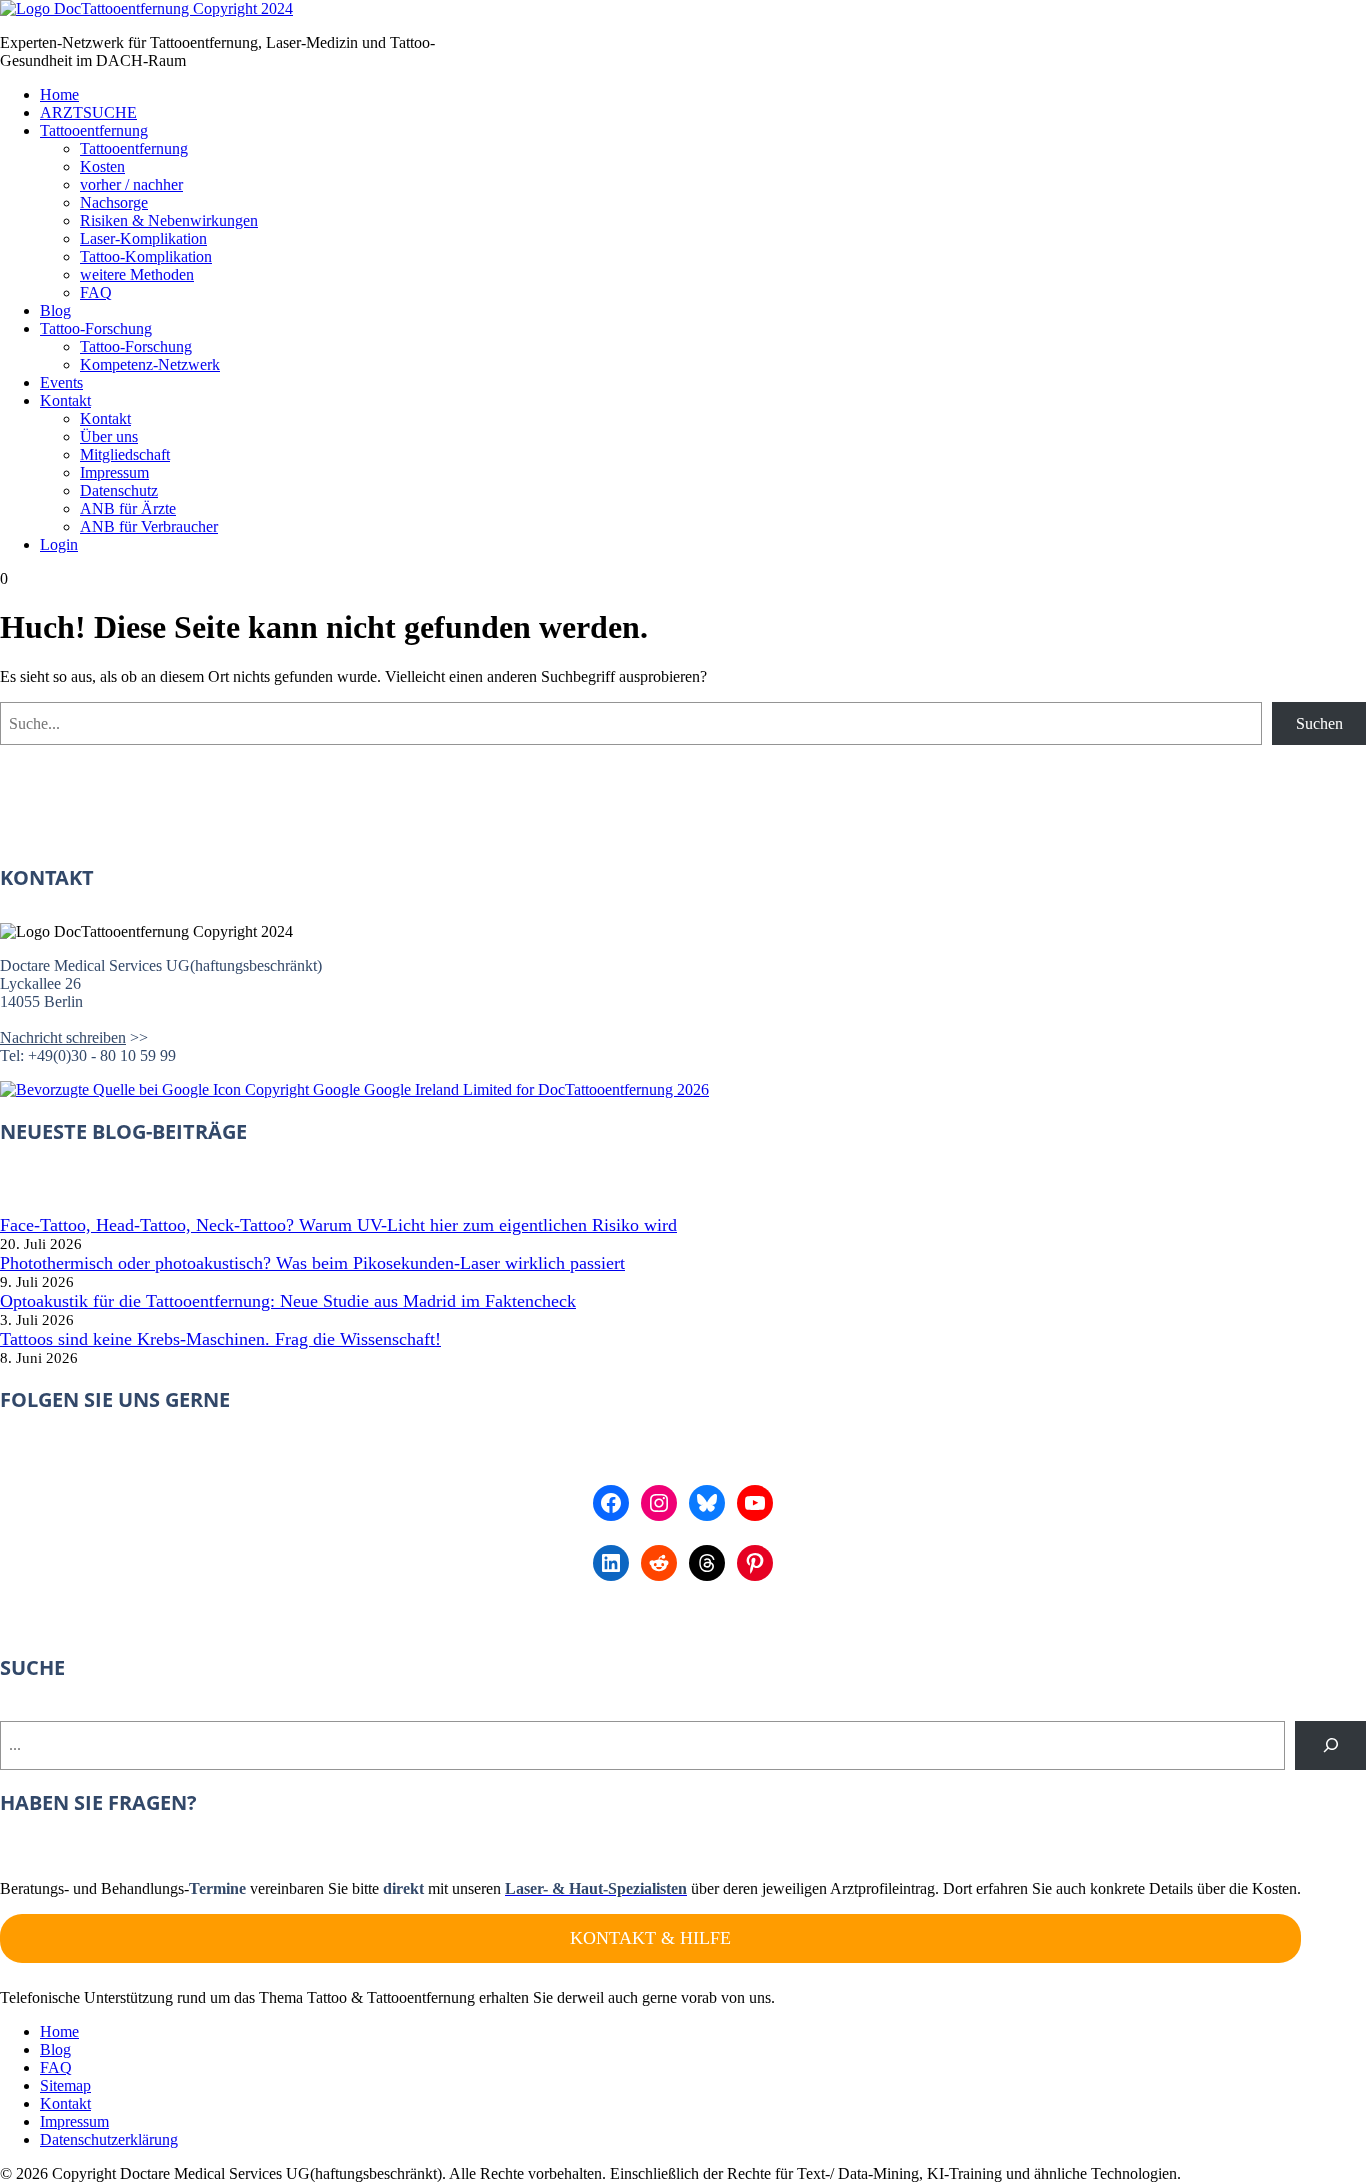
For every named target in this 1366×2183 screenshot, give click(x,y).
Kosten (102, 166)
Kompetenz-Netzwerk (150, 364)
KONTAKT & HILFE (650, 1938)
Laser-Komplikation (143, 238)
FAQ (96, 292)
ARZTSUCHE (88, 112)
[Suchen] (1330, 1745)
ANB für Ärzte (128, 508)
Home (59, 94)
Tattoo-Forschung (96, 328)
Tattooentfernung (94, 130)
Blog (55, 310)
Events (61, 382)
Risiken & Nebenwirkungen (169, 220)
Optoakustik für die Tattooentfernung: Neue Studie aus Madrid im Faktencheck (288, 1301)
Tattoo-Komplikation (146, 256)
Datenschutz (119, 490)
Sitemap (65, 2085)
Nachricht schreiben (63, 1037)
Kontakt (65, 400)
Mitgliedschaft (125, 454)
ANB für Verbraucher (149, 526)
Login (59, 544)
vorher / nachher (131, 184)
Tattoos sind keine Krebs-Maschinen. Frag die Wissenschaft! (220, 1339)
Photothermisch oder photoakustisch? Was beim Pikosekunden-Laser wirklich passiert (312, 1263)
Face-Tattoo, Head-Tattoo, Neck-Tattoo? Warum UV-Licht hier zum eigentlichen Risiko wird (338, 1225)
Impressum (114, 472)
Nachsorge (114, 202)
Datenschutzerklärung (109, 2139)
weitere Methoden (137, 274)
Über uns (109, 436)
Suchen (1319, 723)
